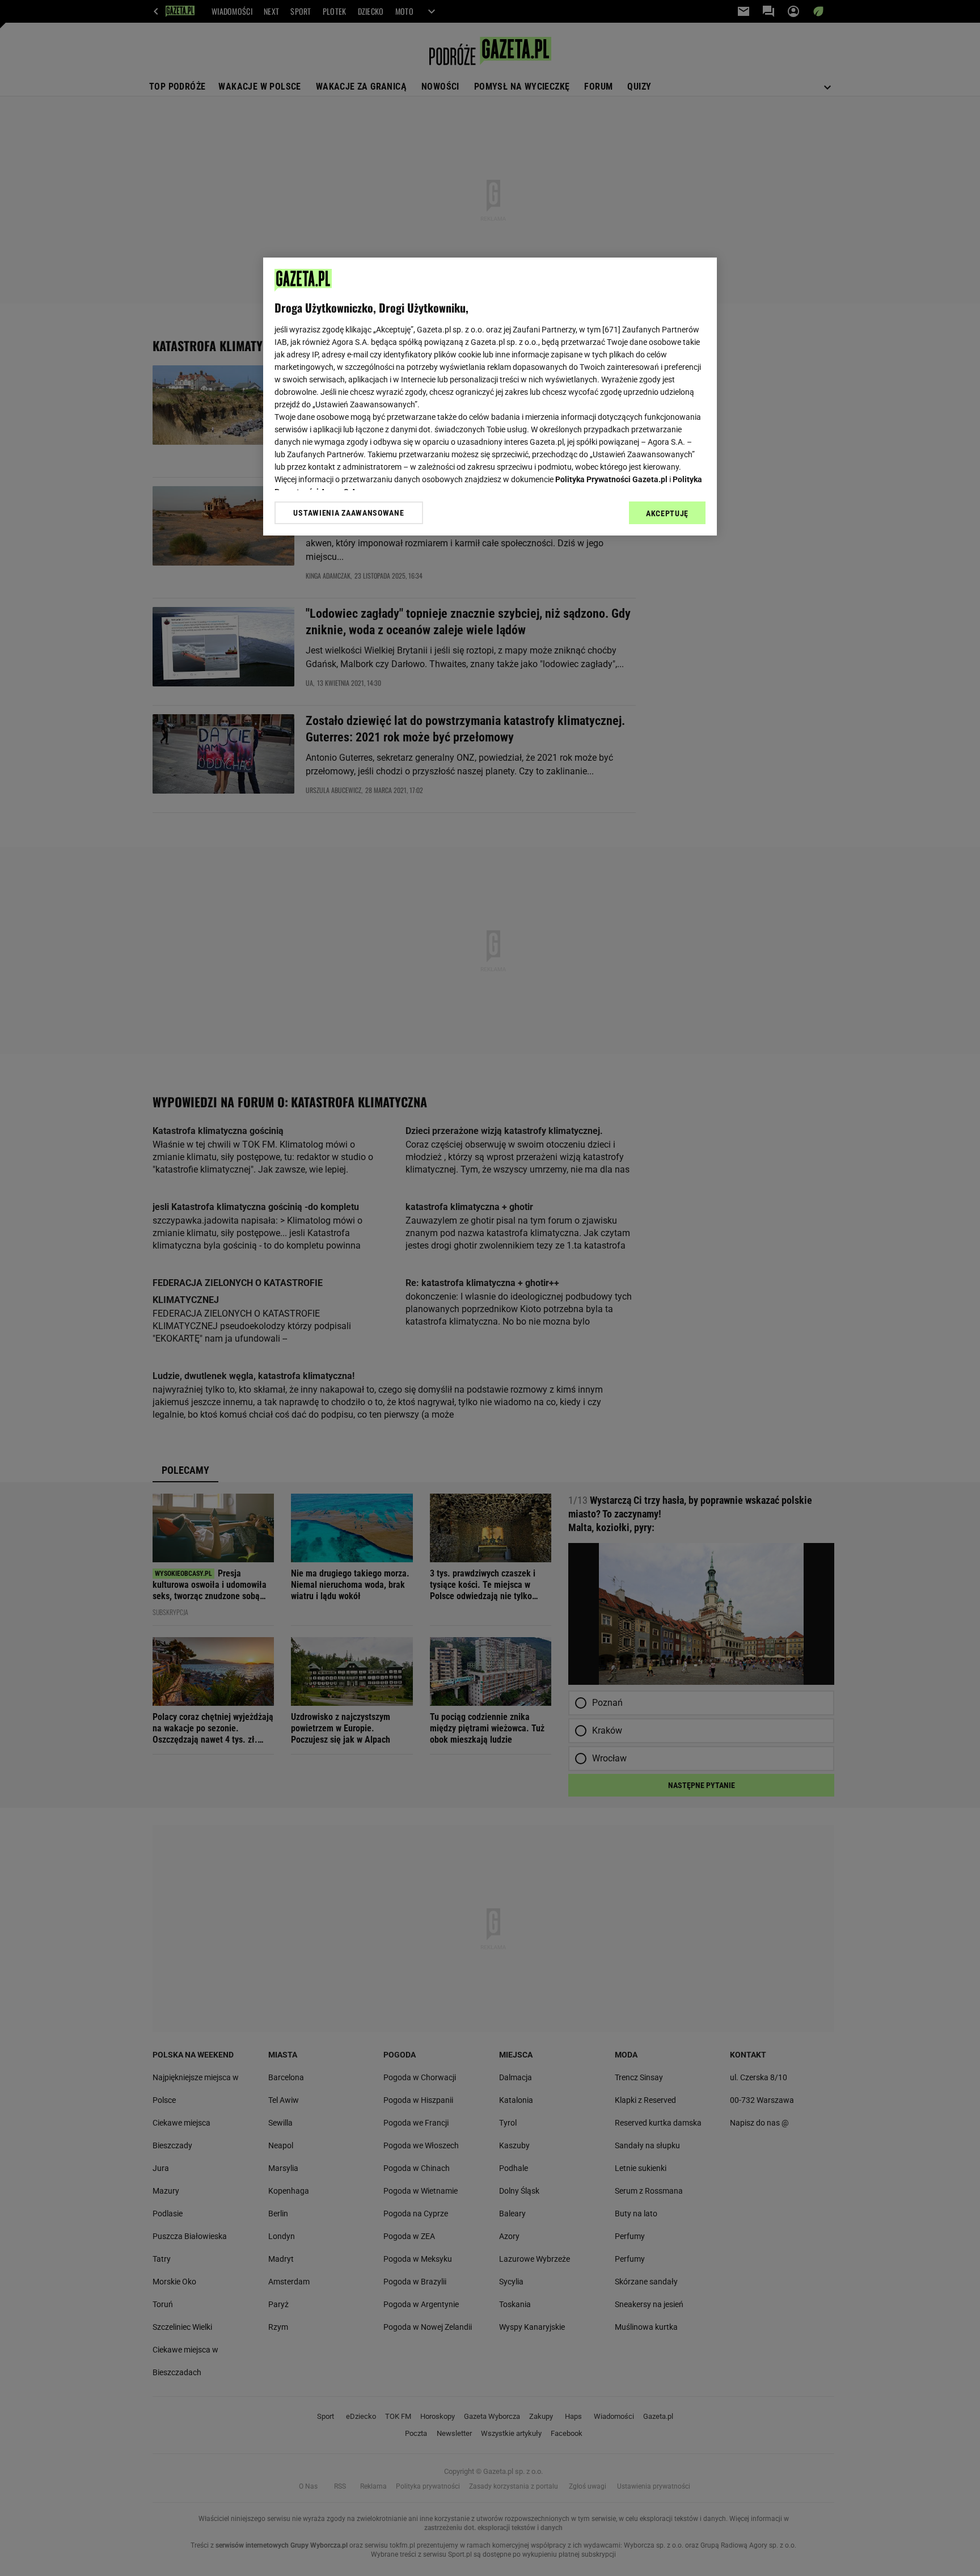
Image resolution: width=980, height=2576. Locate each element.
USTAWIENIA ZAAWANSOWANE (349, 513)
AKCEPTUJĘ (667, 513)
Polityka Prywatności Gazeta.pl (611, 479)
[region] (490, 397)
